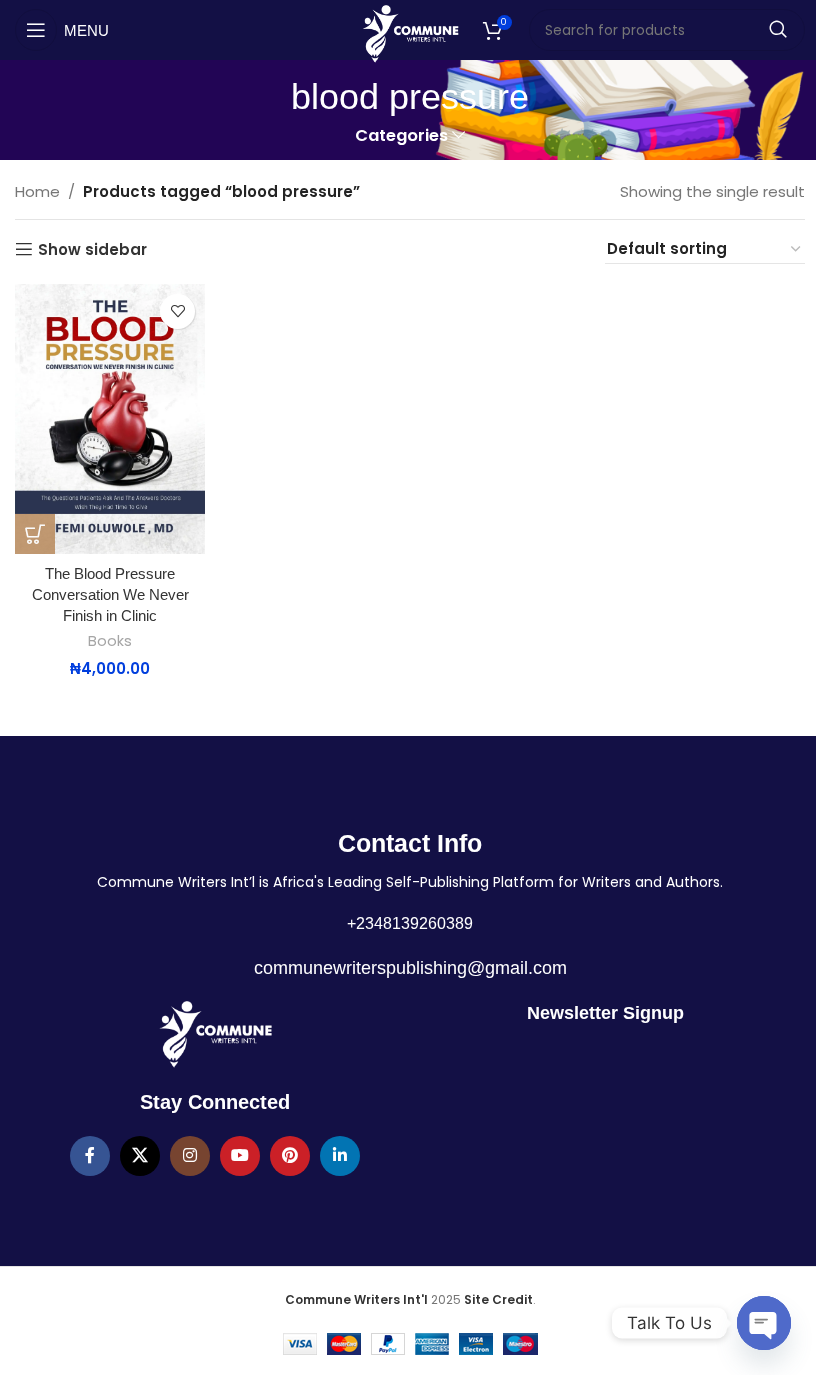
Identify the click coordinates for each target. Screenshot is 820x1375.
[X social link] (140, 1156)
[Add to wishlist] (177, 311)
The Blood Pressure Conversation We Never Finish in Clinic (110, 594)
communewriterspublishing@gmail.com (410, 968)
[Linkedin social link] (340, 1156)
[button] (35, 534)
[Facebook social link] (90, 1156)
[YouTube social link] (240, 1156)
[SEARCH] (778, 30)
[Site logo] (410, 32)
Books (110, 641)
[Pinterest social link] (290, 1156)
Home (37, 191)
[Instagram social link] (190, 1156)
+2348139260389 (410, 923)
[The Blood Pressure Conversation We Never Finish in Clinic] (110, 419)
